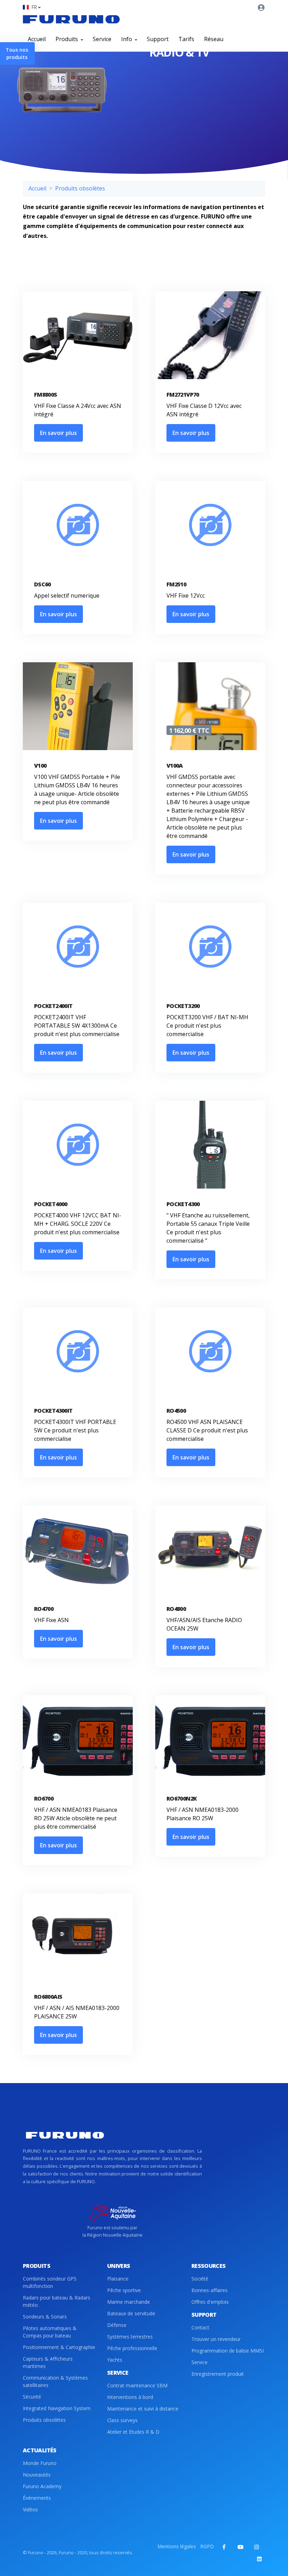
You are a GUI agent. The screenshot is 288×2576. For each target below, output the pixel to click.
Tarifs (186, 39)
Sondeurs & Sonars (45, 2317)
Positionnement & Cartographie (59, 2347)
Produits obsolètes (80, 188)
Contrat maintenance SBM (137, 2385)
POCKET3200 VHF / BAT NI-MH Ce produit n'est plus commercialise (207, 1026)
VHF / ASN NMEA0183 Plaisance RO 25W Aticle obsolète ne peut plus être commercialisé (76, 1818)
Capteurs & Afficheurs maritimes (48, 2362)
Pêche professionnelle (132, 2348)
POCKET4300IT (53, 1411)
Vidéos (30, 2509)
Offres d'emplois (210, 2302)
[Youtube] (240, 2547)
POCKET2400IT (53, 1006)
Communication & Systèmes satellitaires (55, 2381)
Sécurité (32, 2397)
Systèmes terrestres (130, 2337)
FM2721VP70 (183, 395)
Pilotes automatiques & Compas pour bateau (50, 2332)
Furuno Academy (42, 2486)
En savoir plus (58, 433)
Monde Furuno (40, 2463)
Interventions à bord (130, 2397)
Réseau (214, 39)
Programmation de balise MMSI (228, 2351)
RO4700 (44, 1609)
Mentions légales (177, 2546)
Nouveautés (37, 2475)
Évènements (37, 2498)
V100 (40, 766)
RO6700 (44, 1798)
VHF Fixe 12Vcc (186, 596)
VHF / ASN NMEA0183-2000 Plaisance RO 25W (202, 1814)
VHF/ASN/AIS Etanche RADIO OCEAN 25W (204, 1624)
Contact (200, 2327)
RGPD (207, 2546)
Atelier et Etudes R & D (133, 2432)
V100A (175, 766)
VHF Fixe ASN (51, 1620)
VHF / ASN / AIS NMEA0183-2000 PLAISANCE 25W (77, 2012)
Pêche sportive (124, 2290)
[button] (32, 7)
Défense (117, 2325)
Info (127, 39)
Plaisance (118, 2279)
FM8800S (46, 395)
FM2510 (176, 584)
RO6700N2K (182, 1798)
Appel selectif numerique (67, 596)
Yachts (115, 2360)
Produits (67, 39)
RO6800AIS (48, 1997)
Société (200, 2279)
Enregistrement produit (218, 2374)
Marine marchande (129, 2302)
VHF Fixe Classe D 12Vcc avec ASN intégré (204, 410)
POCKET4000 (51, 1204)
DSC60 (42, 584)
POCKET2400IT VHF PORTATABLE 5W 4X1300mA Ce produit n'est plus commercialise (77, 1026)
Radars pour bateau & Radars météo (57, 2301)
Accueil (37, 39)
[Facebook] (224, 2547)
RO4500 (176, 1411)
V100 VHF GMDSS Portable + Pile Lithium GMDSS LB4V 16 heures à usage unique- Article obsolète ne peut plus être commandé (77, 789)
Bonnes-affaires (210, 2290)
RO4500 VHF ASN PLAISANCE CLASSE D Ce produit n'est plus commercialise (207, 1430)
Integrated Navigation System (57, 2408)
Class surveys (122, 2420)
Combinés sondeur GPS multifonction (50, 2282)
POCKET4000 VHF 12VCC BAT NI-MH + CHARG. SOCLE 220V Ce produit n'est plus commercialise (78, 1224)
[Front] (71, 19)
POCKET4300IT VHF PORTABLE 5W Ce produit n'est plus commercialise (75, 1430)
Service (102, 39)
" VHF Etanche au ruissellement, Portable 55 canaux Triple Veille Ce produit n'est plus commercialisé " (208, 1228)
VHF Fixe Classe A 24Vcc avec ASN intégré (78, 410)
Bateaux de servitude (131, 2313)
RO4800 (176, 1609)
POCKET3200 (183, 1006)
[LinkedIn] (259, 2559)
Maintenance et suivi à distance (143, 2409)
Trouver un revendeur (216, 2339)
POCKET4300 (183, 1204)
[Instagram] (256, 2547)
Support (158, 39)
